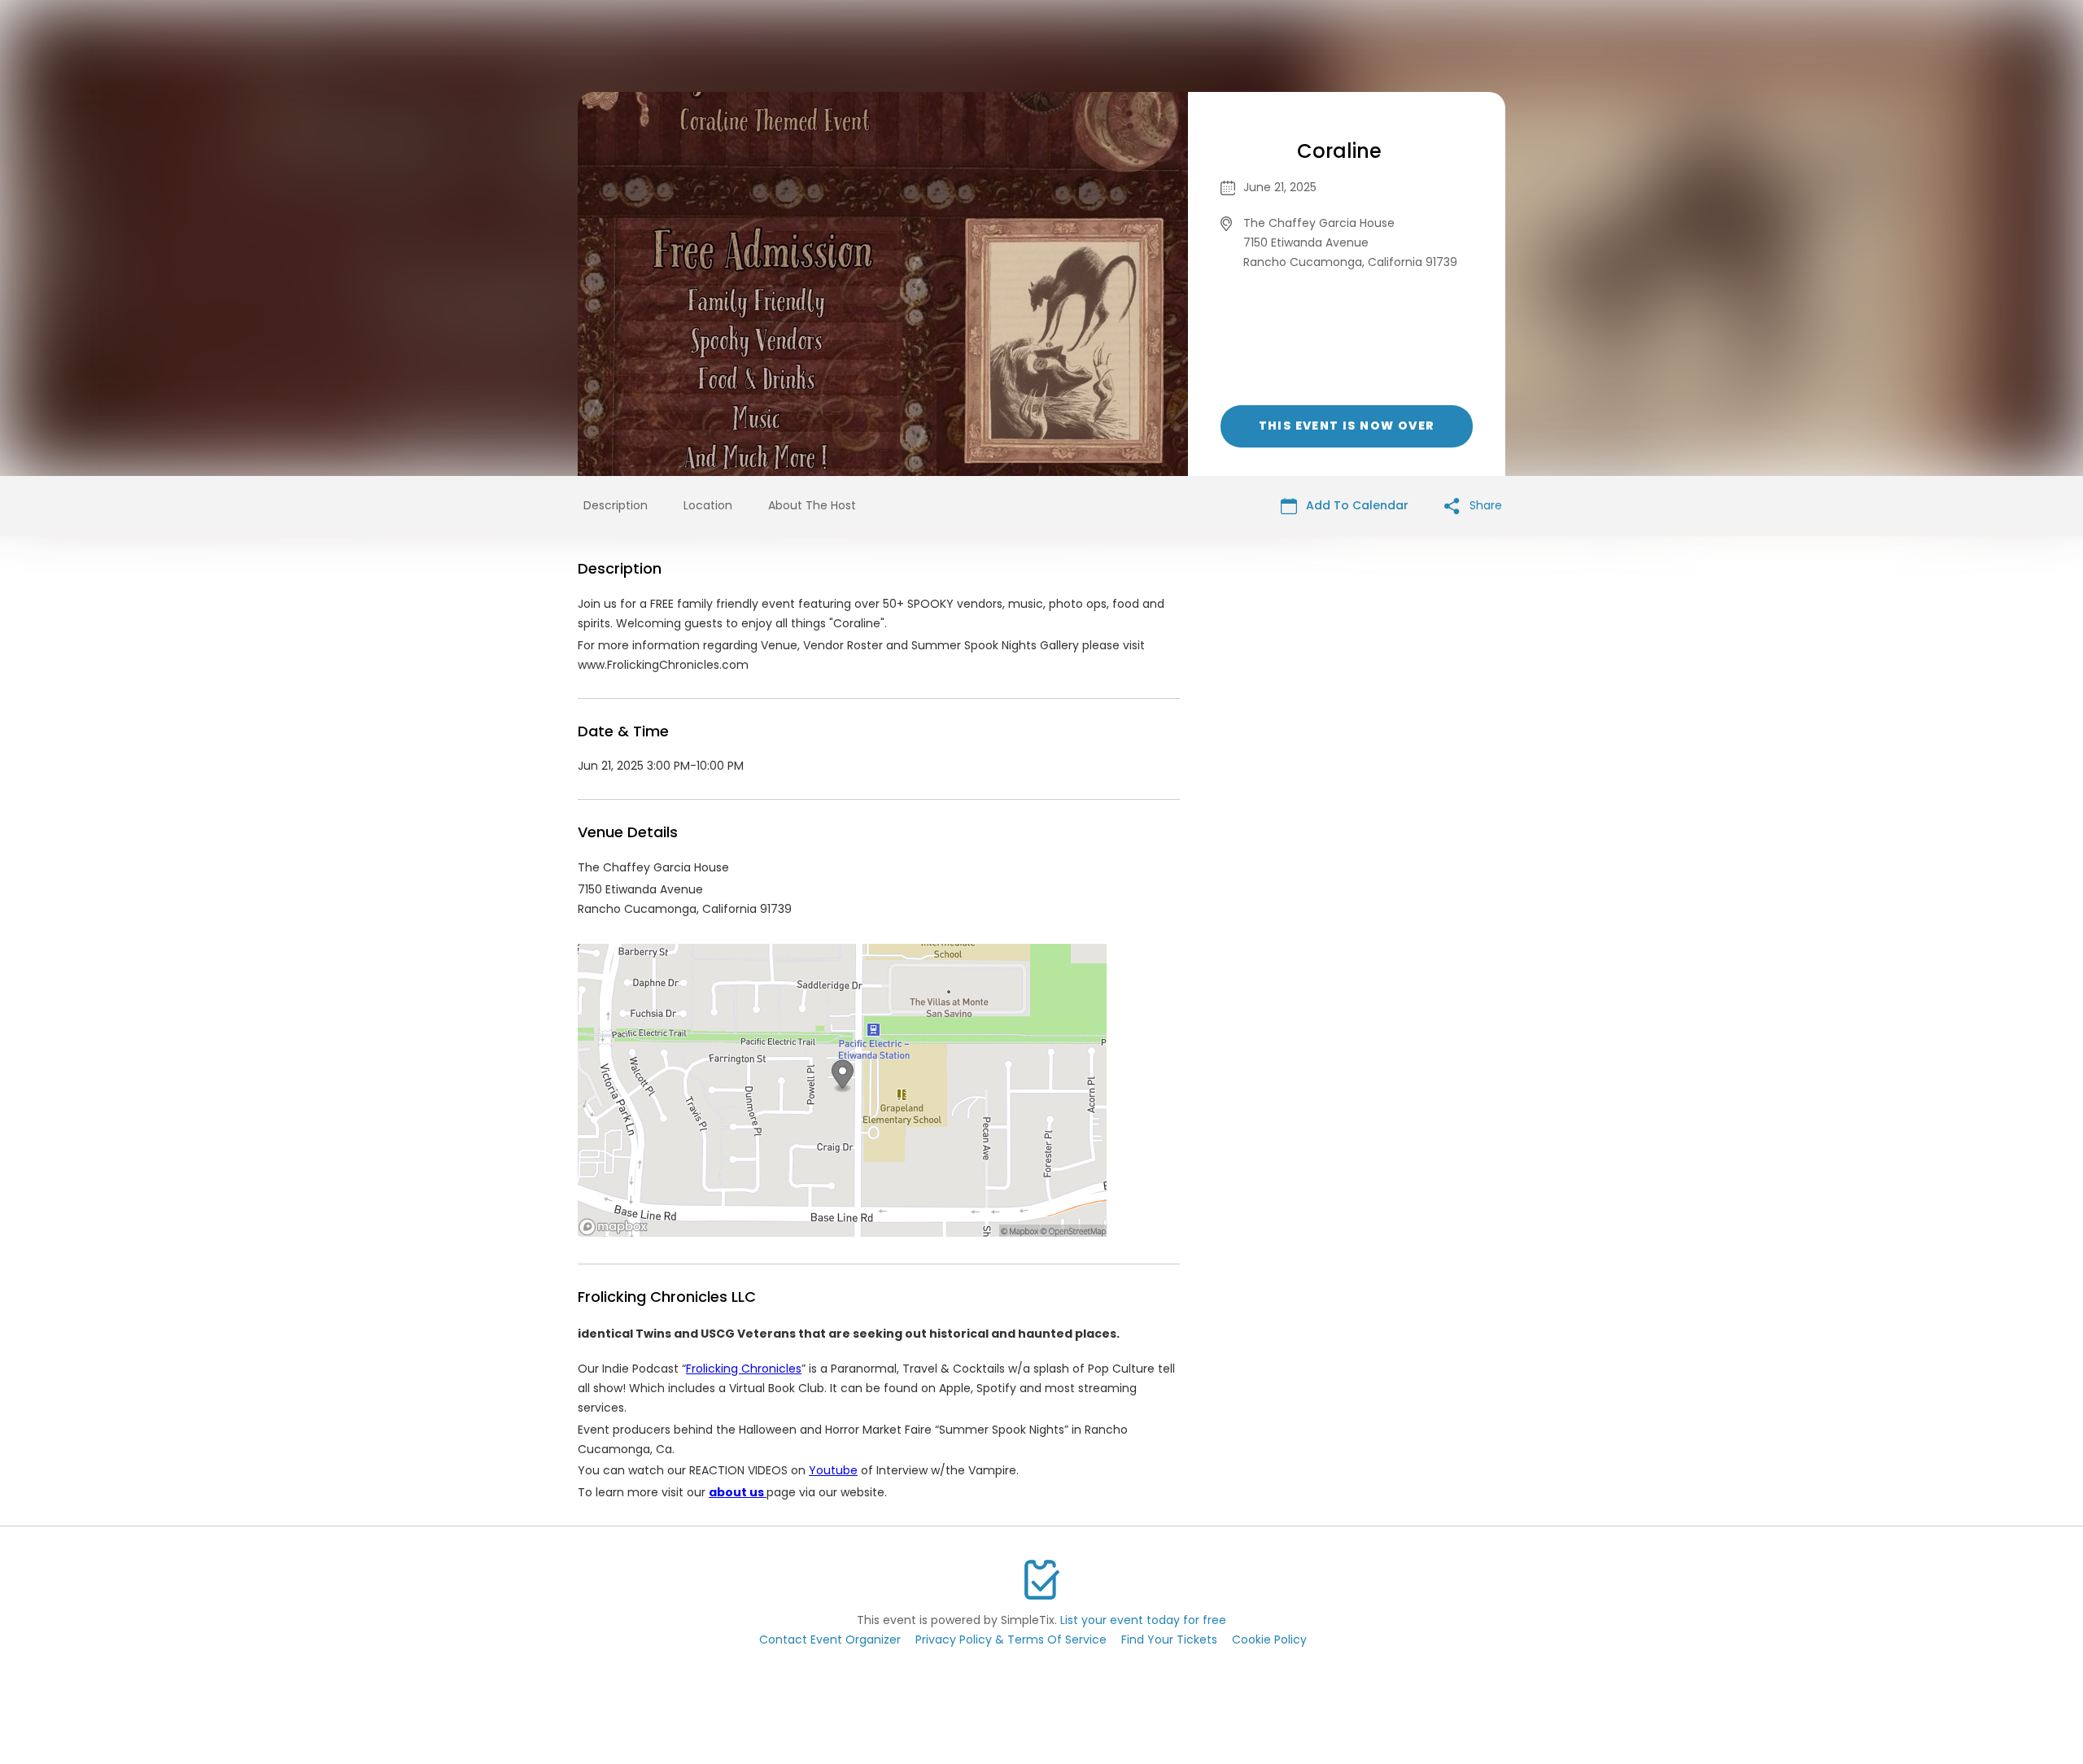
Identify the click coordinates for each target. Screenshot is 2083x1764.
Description (616, 505)
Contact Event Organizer (830, 1640)
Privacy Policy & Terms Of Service (1011, 1640)
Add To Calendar (1356, 505)
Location (708, 505)
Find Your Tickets (1169, 1640)
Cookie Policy (1269, 1640)
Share (1484, 505)
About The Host (812, 505)
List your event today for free (1143, 1620)
